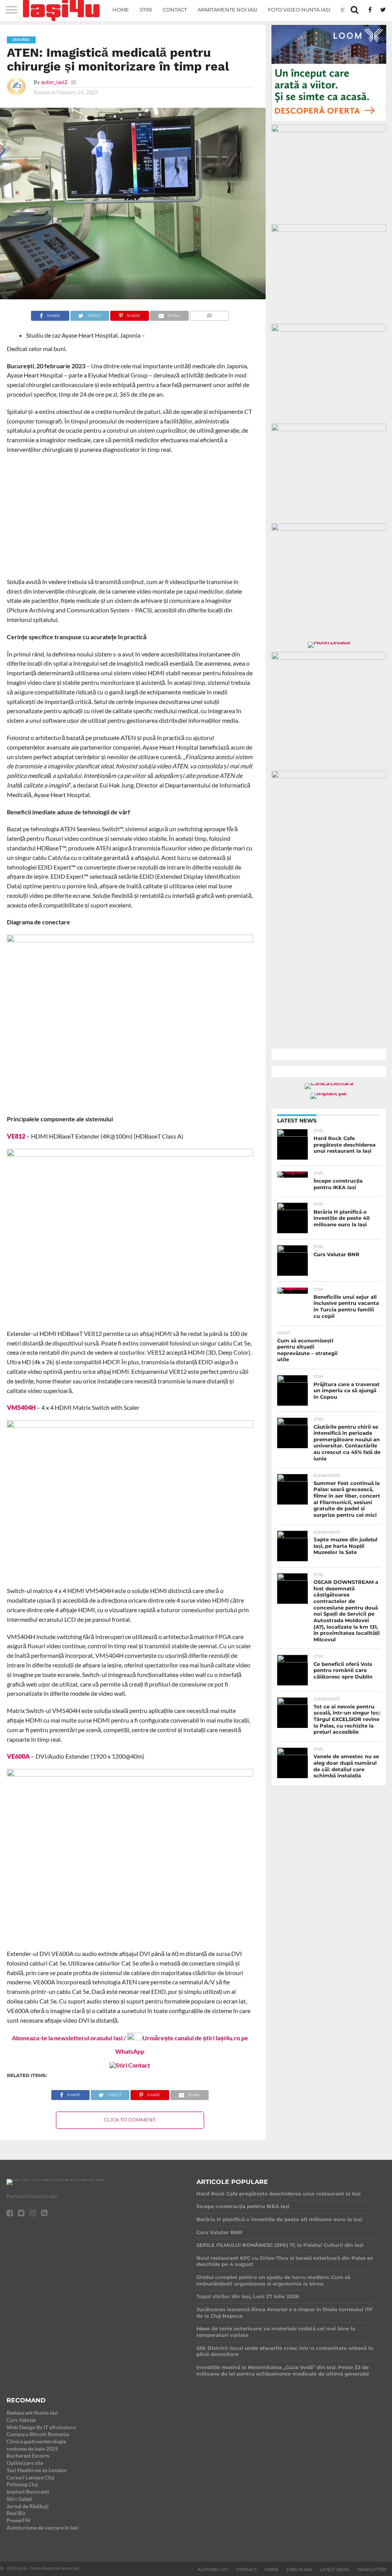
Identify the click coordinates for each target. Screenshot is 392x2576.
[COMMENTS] (210, 314)
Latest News (335, 2569)
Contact (175, 10)
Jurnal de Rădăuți (28, 2506)
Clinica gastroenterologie (36, 2441)
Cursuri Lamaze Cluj (30, 2477)
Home (121, 10)
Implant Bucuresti (28, 2492)
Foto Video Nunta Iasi (299, 10)
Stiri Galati (19, 2499)
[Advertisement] (130, 516)
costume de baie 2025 (32, 2449)
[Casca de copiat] (329, 130)
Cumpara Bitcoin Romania (38, 2434)
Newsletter (372, 2569)
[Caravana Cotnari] (130, 2065)
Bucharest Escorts (28, 2455)
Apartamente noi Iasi (227, 10)
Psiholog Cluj (22, 2484)
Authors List (213, 2569)
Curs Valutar (21, 2420)
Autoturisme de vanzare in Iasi (42, 2528)
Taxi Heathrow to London (37, 2470)
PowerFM (18, 2520)
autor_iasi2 (54, 82)
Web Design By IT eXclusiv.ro (41, 2427)
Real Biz (16, 2513)
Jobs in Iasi (299, 2569)
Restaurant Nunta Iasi (32, 2413)
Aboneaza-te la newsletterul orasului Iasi (67, 2038)
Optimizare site (25, 2463)
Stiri (146, 10)
